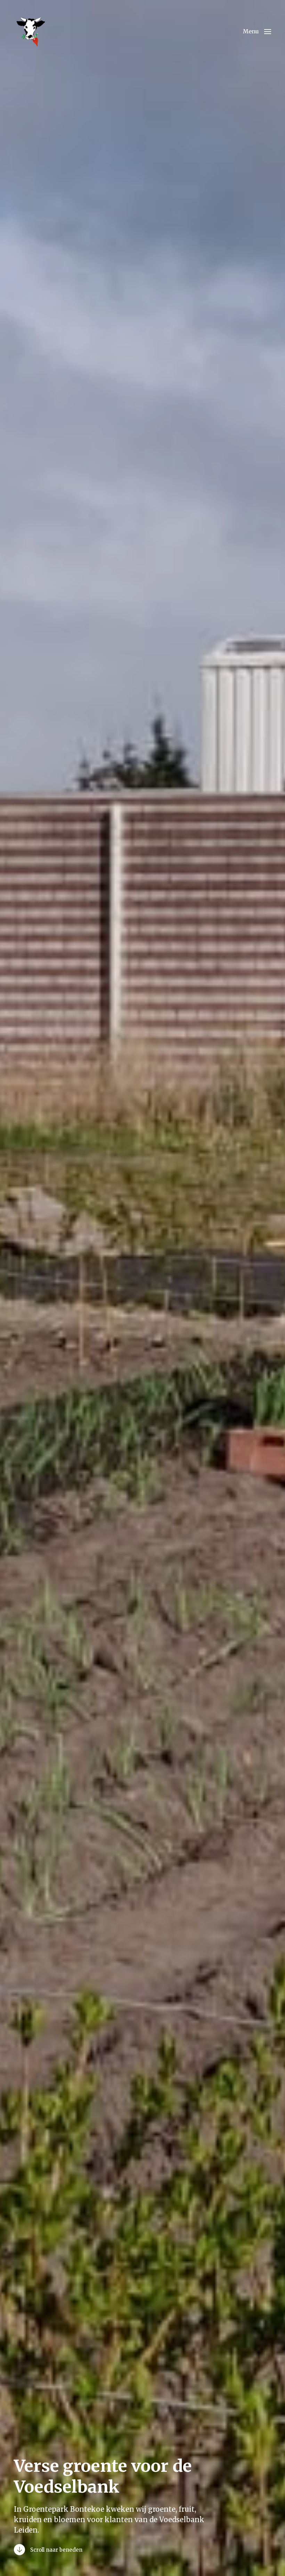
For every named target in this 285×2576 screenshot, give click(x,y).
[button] (257, 31)
